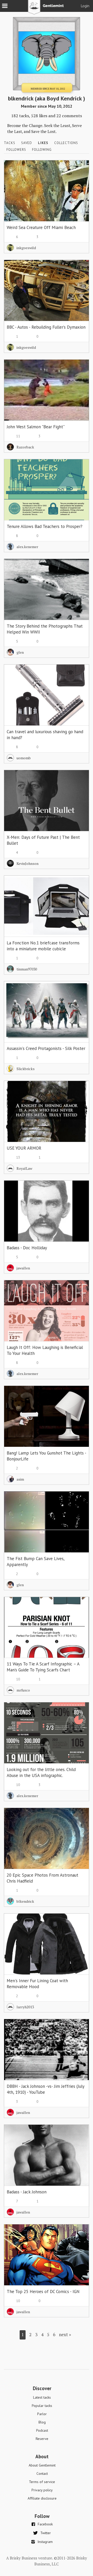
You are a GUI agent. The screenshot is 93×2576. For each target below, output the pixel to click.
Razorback (25, 447)
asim (20, 1479)
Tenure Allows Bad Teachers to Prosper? (45, 526)
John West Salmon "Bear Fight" (36, 427)
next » (65, 2334)
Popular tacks (42, 2406)
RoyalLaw (24, 1168)
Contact (42, 2474)
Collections (66, 143)
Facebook (45, 2524)
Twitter (46, 2533)
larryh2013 (25, 2007)
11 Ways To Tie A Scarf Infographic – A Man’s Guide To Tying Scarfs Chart (43, 1667)
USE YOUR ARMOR (24, 1148)
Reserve (42, 2439)
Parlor (42, 2414)
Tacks (10, 143)
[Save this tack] (80, 178)
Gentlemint (47, 9)
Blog (42, 2422)
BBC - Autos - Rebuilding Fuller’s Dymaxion (46, 327)
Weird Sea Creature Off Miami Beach (41, 227)
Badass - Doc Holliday (27, 1248)
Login (85, 6)
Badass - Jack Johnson (27, 2192)
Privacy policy (42, 2490)
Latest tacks (42, 2397)
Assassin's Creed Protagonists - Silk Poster (46, 1048)
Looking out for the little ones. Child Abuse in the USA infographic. (41, 1772)
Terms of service (42, 2482)
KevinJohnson (28, 863)
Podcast (42, 2430)
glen (20, 652)
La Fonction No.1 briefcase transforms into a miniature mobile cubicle (43, 946)
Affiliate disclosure (42, 2498)
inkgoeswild (26, 248)
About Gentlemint (42, 2465)
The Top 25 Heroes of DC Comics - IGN (43, 2291)
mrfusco (23, 1690)
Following (42, 150)
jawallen (23, 1268)
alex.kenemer (27, 547)
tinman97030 (27, 969)
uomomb (24, 758)
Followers (16, 150)
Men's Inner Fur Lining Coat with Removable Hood (37, 1984)
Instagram (45, 2542)
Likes (43, 143)
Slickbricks (26, 1069)
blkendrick (25, 1901)
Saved (27, 143)
